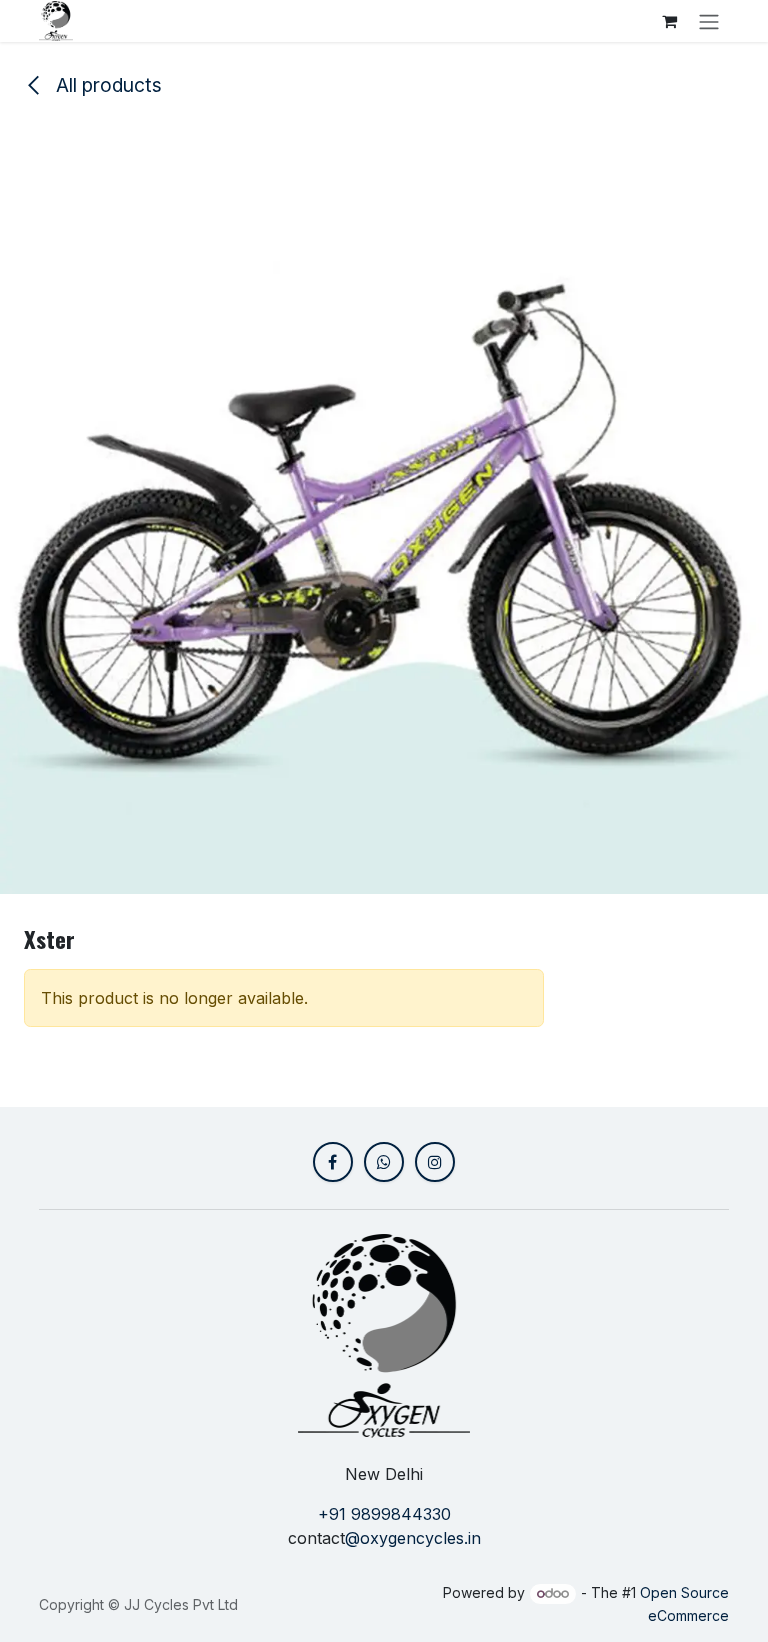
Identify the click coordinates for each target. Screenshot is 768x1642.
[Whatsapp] (384, 1162)
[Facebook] (333, 1162)
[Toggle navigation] (709, 21)
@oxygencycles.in (413, 1538)
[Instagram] (435, 1162)
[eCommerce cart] (669, 21)
